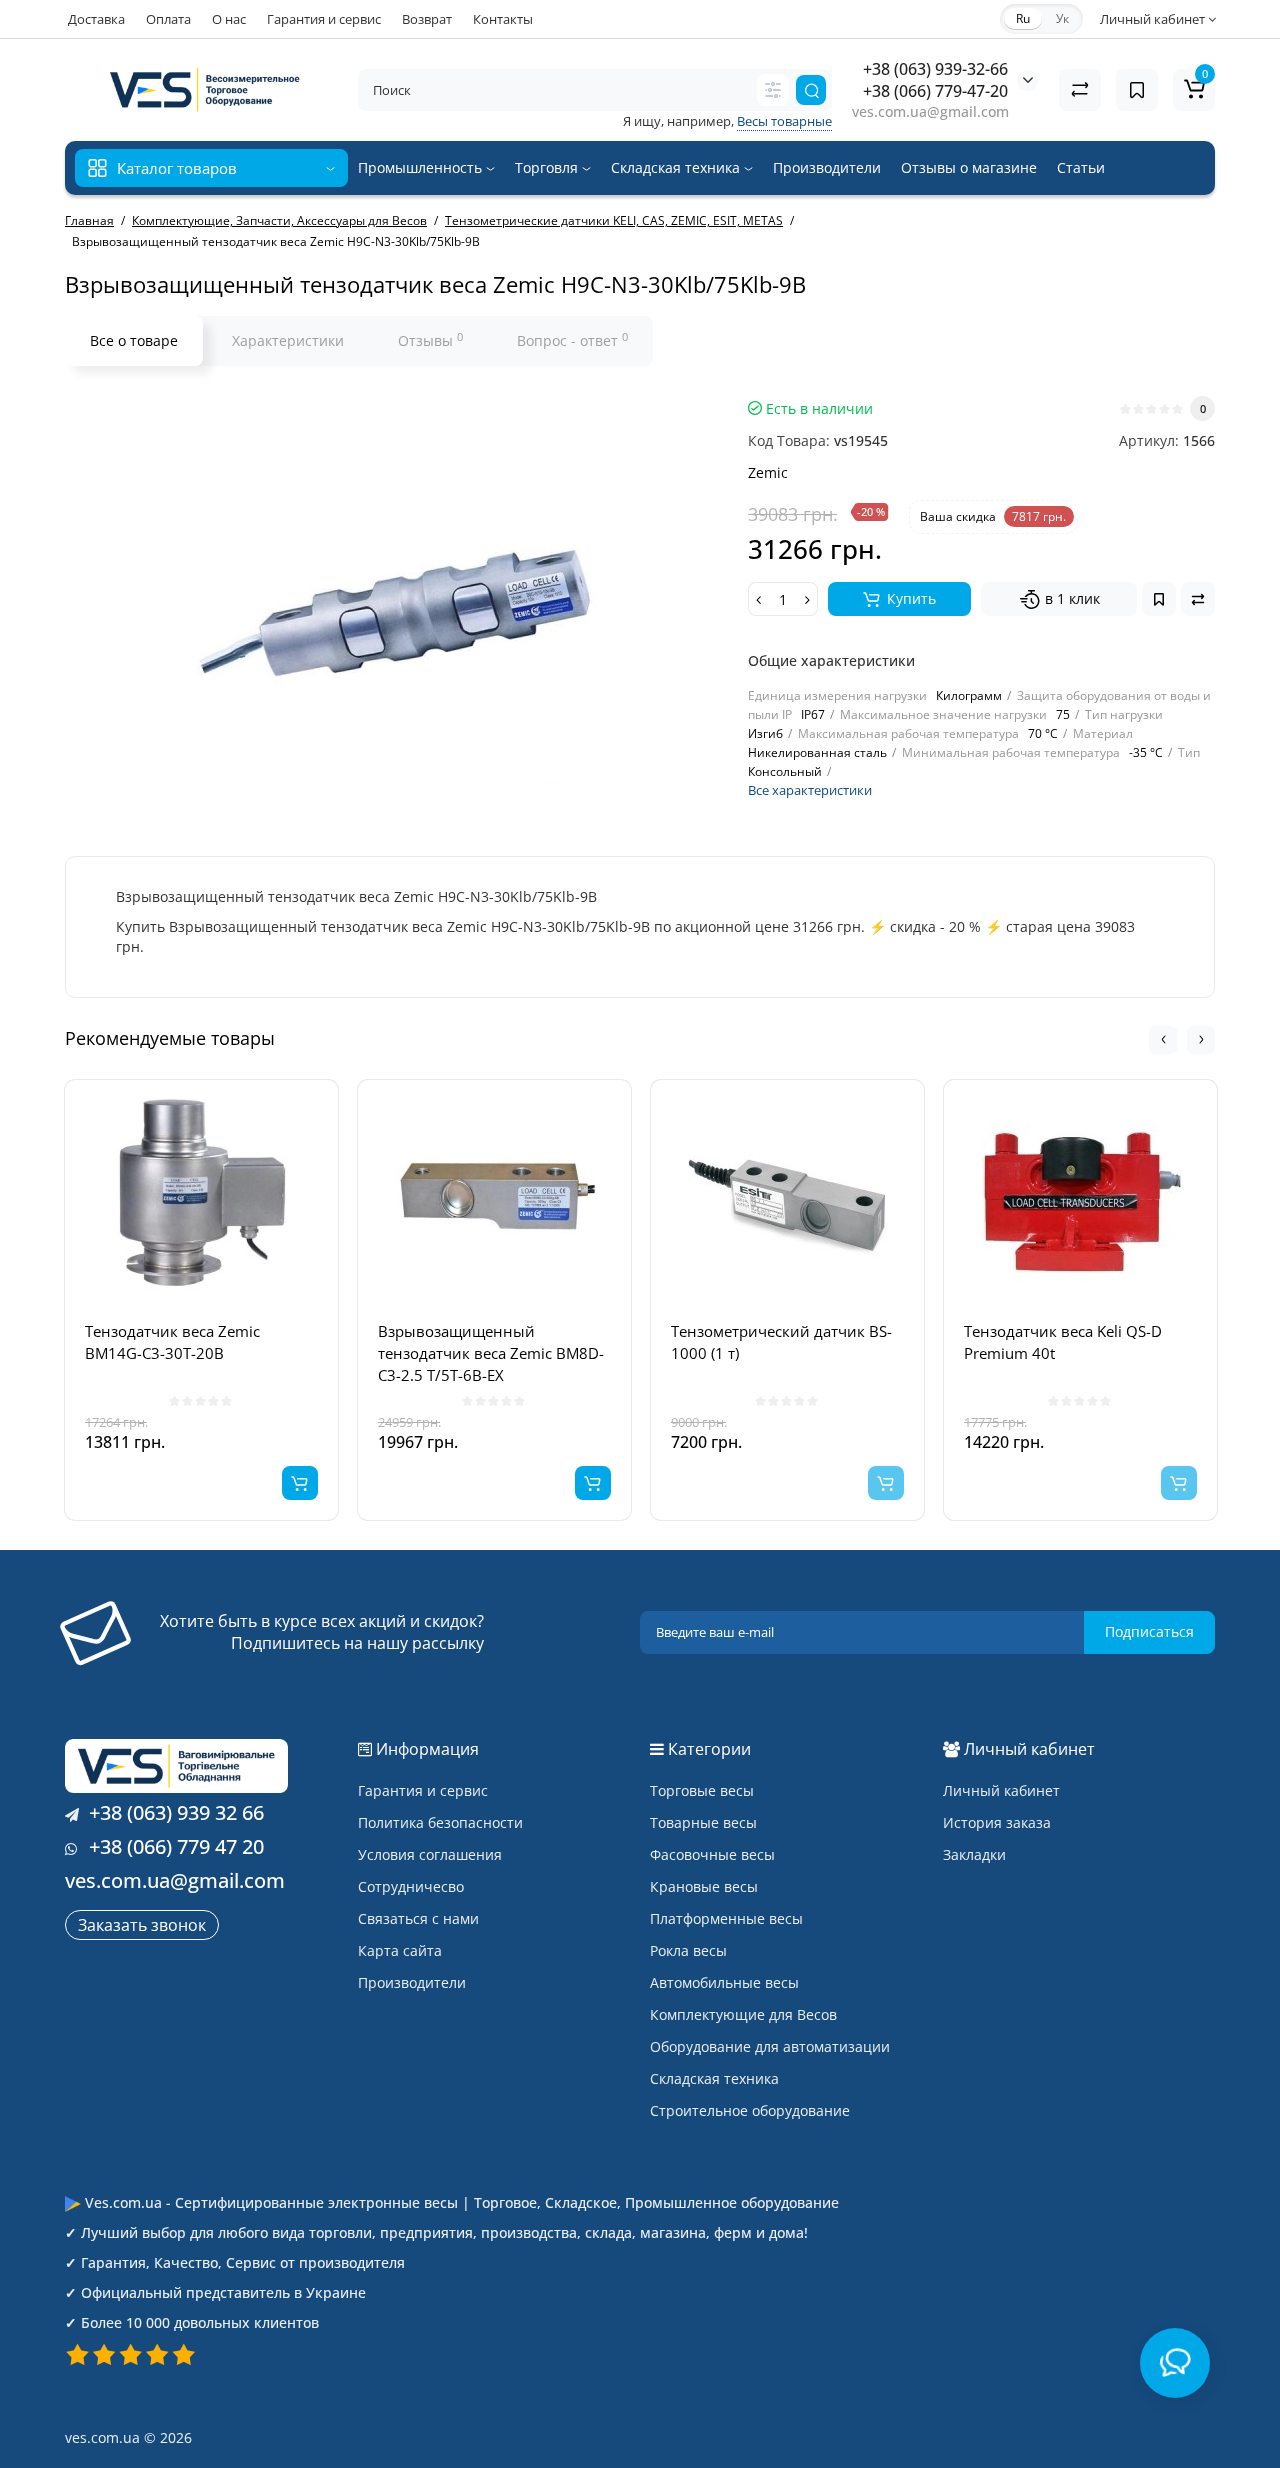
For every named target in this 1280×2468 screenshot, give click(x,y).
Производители (827, 167)
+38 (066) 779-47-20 (935, 91)
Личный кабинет (1001, 1790)
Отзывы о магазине (969, 167)
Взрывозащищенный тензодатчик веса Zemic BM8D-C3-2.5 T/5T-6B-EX (491, 1353)
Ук (1062, 18)
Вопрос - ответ (572, 340)
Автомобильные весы (724, 1982)
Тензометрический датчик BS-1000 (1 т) (781, 1342)
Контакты (503, 19)
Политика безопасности (440, 1822)
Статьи (1081, 167)
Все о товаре (134, 340)
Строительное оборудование (750, 2110)
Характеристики (288, 340)
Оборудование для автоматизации (770, 2046)
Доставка (96, 19)
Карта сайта (400, 1950)
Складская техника (677, 167)
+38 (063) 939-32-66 (935, 69)
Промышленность (422, 167)
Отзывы (430, 340)
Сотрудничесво (411, 1886)
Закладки (974, 1854)
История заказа (997, 1822)
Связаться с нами (418, 1918)
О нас (229, 19)
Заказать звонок (142, 1925)
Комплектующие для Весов (743, 2014)
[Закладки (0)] (1137, 90)
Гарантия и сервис (324, 19)
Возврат (427, 19)
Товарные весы (703, 1822)
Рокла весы (688, 1950)
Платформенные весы (726, 1918)
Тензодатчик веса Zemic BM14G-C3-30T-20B (172, 1342)
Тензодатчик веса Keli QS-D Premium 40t (1063, 1342)
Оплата (168, 19)
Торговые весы (702, 1790)
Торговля (548, 167)
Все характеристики (810, 790)
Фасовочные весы (712, 1854)
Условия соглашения (430, 1854)
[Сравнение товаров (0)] (1080, 90)
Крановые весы (704, 1886)
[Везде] (773, 90)
